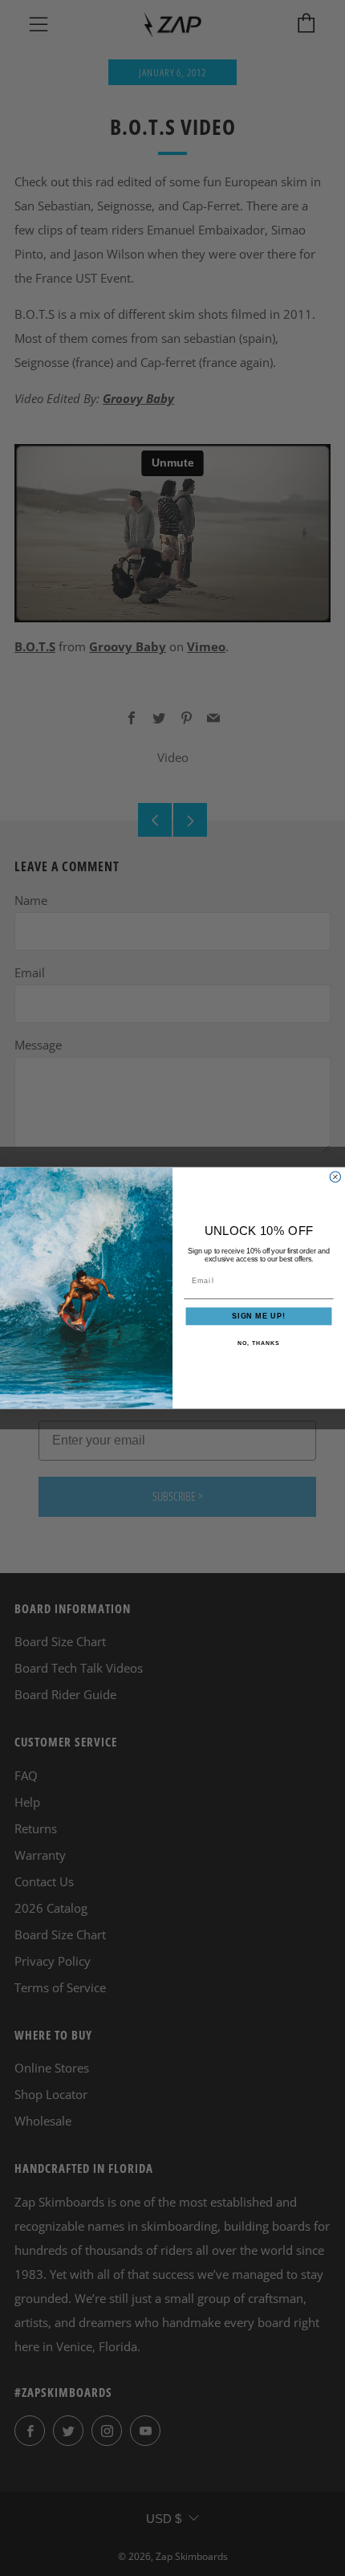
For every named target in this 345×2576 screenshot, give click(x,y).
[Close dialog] (335, 1177)
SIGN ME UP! (259, 1317)
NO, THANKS (258, 1343)
